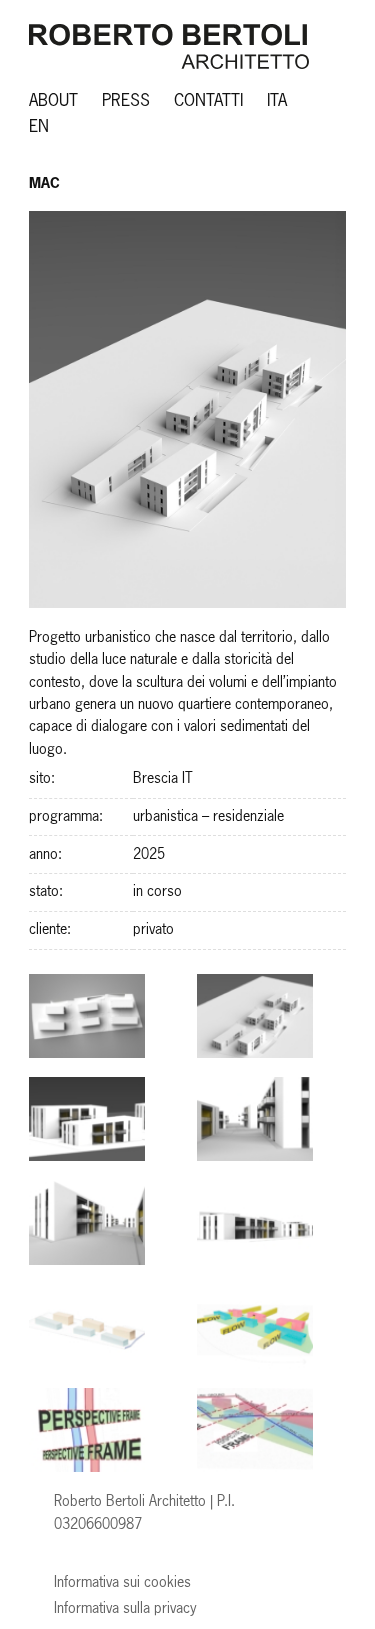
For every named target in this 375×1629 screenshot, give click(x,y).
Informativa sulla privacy (125, 1609)
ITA (277, 101)
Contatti (208, 101)
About (53, 101)
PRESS (126, 101)
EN (39, 127)
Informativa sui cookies (122, 1583)
